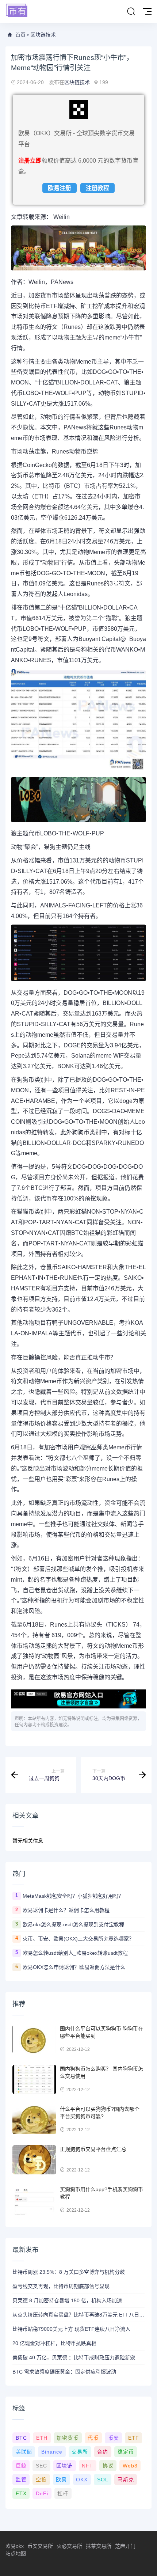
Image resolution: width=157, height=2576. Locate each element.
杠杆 (63, 2493)
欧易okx (15, 2546)
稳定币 (126, 2452)
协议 (108, 2466)
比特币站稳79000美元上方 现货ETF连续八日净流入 (71, 2329)
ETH (42, 2438)
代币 (93, 2438)
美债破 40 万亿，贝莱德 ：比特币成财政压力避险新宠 (74, 2357)
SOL (103, 2480)
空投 (41, 2480)
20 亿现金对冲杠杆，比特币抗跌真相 (54, 2343)
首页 (20, 35)
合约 (103, 2452)
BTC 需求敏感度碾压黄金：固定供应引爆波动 (64, 2372)
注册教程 (97, 188)
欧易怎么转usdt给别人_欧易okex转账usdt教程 (75, 1953)
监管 (21, 2480)
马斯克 (126, 2480)
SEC (41, 2466)
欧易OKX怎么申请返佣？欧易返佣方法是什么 (74, 1967)
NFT (87, 2466)
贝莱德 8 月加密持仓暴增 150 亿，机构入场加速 (67, 2300)
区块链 (64, 2466)
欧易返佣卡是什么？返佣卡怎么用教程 (66, 1910)
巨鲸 (21, 2466)
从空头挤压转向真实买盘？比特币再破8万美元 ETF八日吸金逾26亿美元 (78, 2315)
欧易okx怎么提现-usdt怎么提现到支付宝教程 (73, 1924)
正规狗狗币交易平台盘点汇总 (93, 2149)
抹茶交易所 (99, 2546)
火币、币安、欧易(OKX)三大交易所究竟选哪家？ (78, 1939)
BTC (21, 2438)
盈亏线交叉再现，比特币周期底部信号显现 (61, 2286)
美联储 (24, 2452)
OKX (82, 2480)
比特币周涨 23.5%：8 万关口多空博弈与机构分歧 (69, 2272)
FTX (21, 2493)
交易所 (80, 2452)
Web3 (130, 2466)
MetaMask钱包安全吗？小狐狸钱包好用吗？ (73, 1896)
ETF (134, 2438)
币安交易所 (40, 2546)
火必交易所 (69, 2546)
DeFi (42, 2493)
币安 (114, 2438)
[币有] (17, 11)
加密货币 (68, 2438)
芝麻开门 (125, 2546)
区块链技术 (43, 35)
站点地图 (16, 2553)
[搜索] (131, 12)
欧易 (61, 2480)
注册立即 (30, 161)
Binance (52, 2452)
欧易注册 (60, 188)
